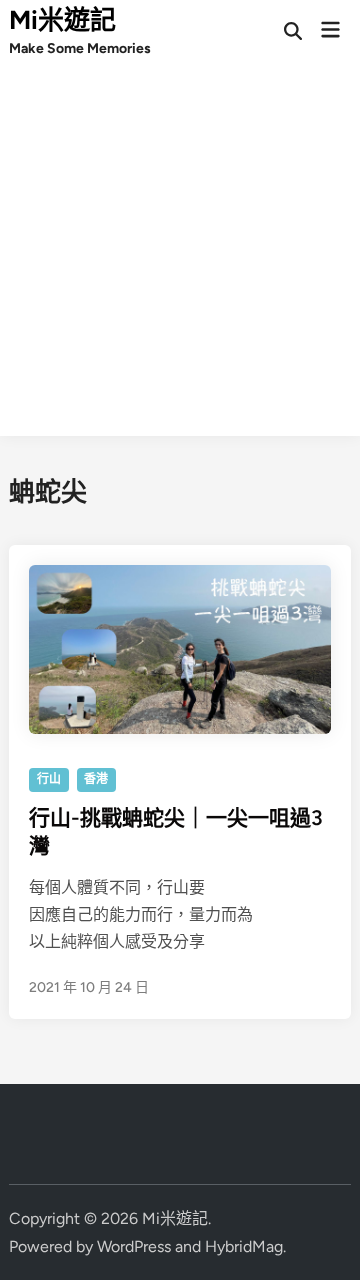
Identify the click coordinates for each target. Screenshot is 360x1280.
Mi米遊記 (62, 20)
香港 (96, 779)
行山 (49, 779)
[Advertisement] (180, 256)
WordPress (134, 1246)
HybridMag (244, 1246)
